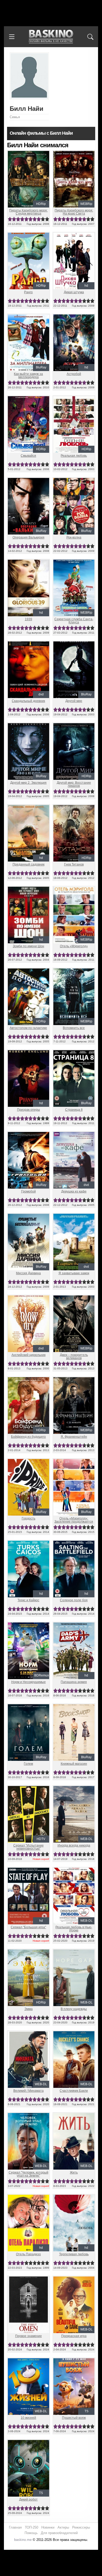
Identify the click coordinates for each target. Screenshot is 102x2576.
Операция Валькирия (29, 537)
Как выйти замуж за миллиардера (28, 375)
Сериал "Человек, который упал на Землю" (29, 2174)
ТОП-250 (32, 2527)
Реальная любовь (74, 456)
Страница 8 (74, 1110)
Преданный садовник (29, 864)
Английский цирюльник (29, 1355)
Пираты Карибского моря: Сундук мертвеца (28, 212)
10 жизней (28, 2418)
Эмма (29, 2009)
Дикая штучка (74, 292)
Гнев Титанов (74, 864)
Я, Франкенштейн (74, 1437)
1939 (29, 619)
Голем (28, 1764)
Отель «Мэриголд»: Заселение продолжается (74, 1520)
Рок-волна (74, 537)
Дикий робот (28, 2499)
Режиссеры (81, 2527)
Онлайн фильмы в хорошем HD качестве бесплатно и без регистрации (51, 37)
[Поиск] (90, 37)
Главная (15, 2527)
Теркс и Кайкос (28, 1600)
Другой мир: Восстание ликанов (74, 784)
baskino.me (23, 2540)
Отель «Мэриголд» (74, 946)
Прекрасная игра (74, 2336)
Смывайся (28, 456)
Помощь (31, 2533)
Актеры (63, 2527)
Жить (74, 2172)
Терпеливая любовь (74, 2254)
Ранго (28, 292)
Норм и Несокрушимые (29, 1682)
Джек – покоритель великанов (74, 1357)
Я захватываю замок (74, 1273)
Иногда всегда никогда (74, 1845)
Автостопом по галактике (28, 1028)
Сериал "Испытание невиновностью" (29, 1847)
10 (47, 219)
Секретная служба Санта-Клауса (74, 621)
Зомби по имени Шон (29, 946)
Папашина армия (74, 1682)
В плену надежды (74, 2009)
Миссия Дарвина (28, 1273)
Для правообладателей (59, 2533)
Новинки (48, 2527)
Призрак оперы (29, 1110)
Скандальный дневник (28, 701)
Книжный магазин (74, 1764)
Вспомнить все (74, 1028)
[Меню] (12, 37)
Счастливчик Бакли (74, 2091)
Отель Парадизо (28, 2254)
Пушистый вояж (74, 2418)
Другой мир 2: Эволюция (28, 783)
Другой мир (74, 701)
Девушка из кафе (74, 1191)
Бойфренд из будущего (28, 1437)
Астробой (74, 374)
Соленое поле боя (74, 1600)
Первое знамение (29, 2336)
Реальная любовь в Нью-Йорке (74, 1929)
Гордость (29, 1518)
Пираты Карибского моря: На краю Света (74, 212)
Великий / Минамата (29, 2091)
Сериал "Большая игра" (28, 1927)
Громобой (29, 1191)
